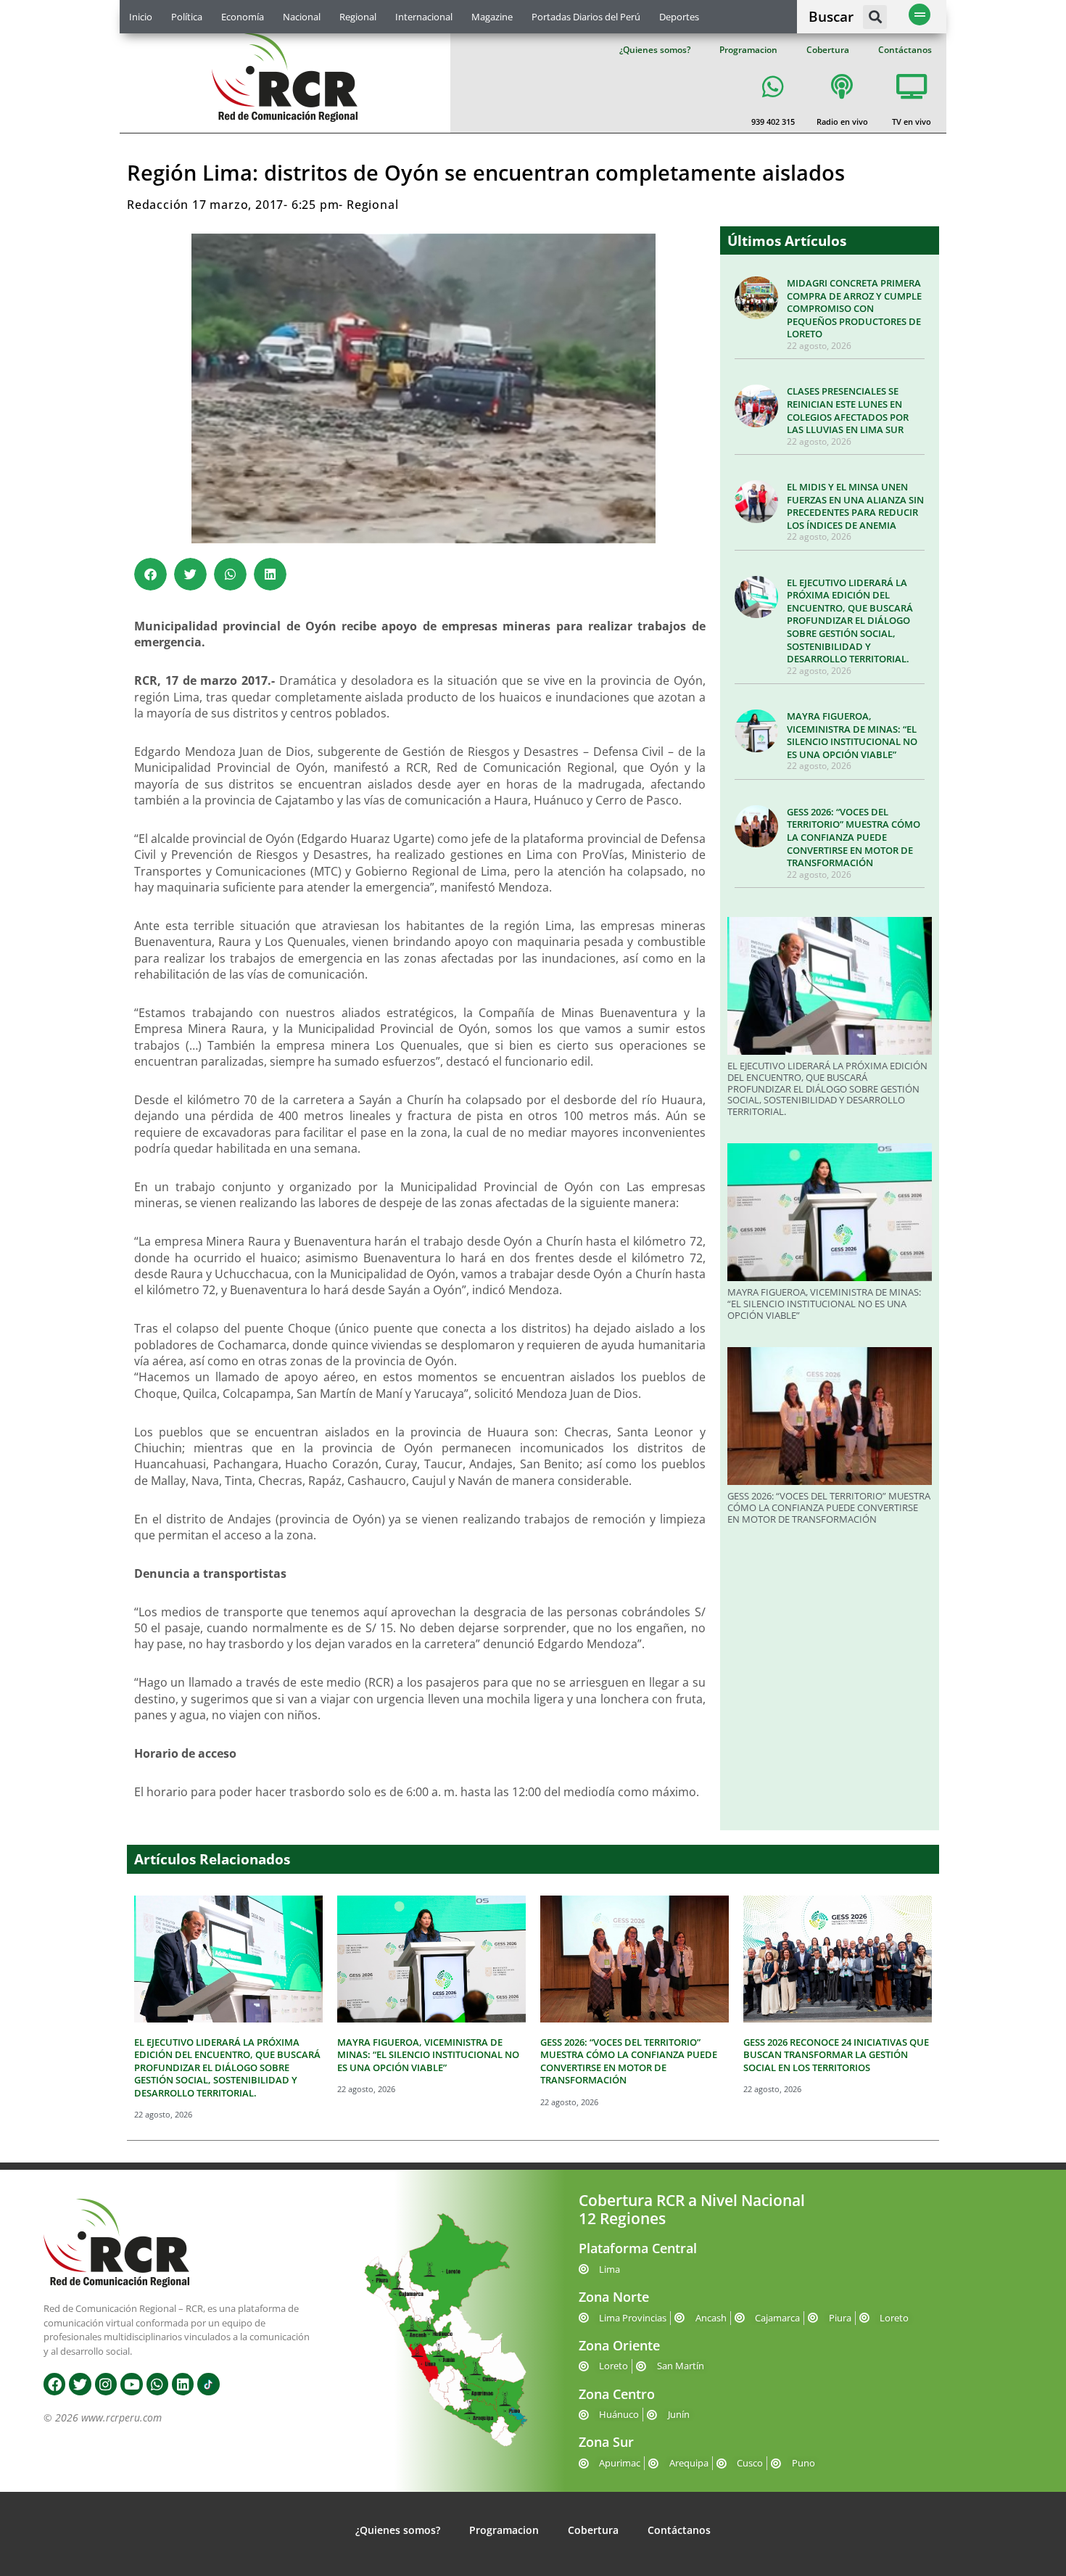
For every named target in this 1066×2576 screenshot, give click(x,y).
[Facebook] (54, 2384)
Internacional (424, 17)
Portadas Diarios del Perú (586, 17)
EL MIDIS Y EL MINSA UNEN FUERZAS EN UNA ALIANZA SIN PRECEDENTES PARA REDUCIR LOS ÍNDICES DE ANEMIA (855, 506)
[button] (875, 17)
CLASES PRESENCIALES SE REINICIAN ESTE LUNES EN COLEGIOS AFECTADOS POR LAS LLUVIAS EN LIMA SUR (848, 410)
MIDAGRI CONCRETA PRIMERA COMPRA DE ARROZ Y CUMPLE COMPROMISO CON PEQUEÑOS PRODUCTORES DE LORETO (854, 308)
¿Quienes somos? (655, 50)
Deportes (679, 17)
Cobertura (828, 50)
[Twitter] (80, 2384)
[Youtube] (131, 2384)
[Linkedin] (183, 2384)
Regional (358, 17)
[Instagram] (106, 2384)
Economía (243, 17)
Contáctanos (905, 50)
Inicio (141, 17)
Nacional (302, 17)
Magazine (492, 17)
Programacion (748, 50)
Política (187, 17)
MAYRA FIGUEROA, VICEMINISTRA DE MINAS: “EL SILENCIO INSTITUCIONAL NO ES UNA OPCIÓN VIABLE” (852, 735)
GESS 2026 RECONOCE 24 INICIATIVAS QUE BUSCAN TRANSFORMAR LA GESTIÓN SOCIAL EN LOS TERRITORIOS (836, 2055)
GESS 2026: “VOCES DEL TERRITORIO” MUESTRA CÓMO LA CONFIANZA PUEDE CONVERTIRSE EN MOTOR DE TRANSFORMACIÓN (854, 837)
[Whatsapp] (157, 2384)
